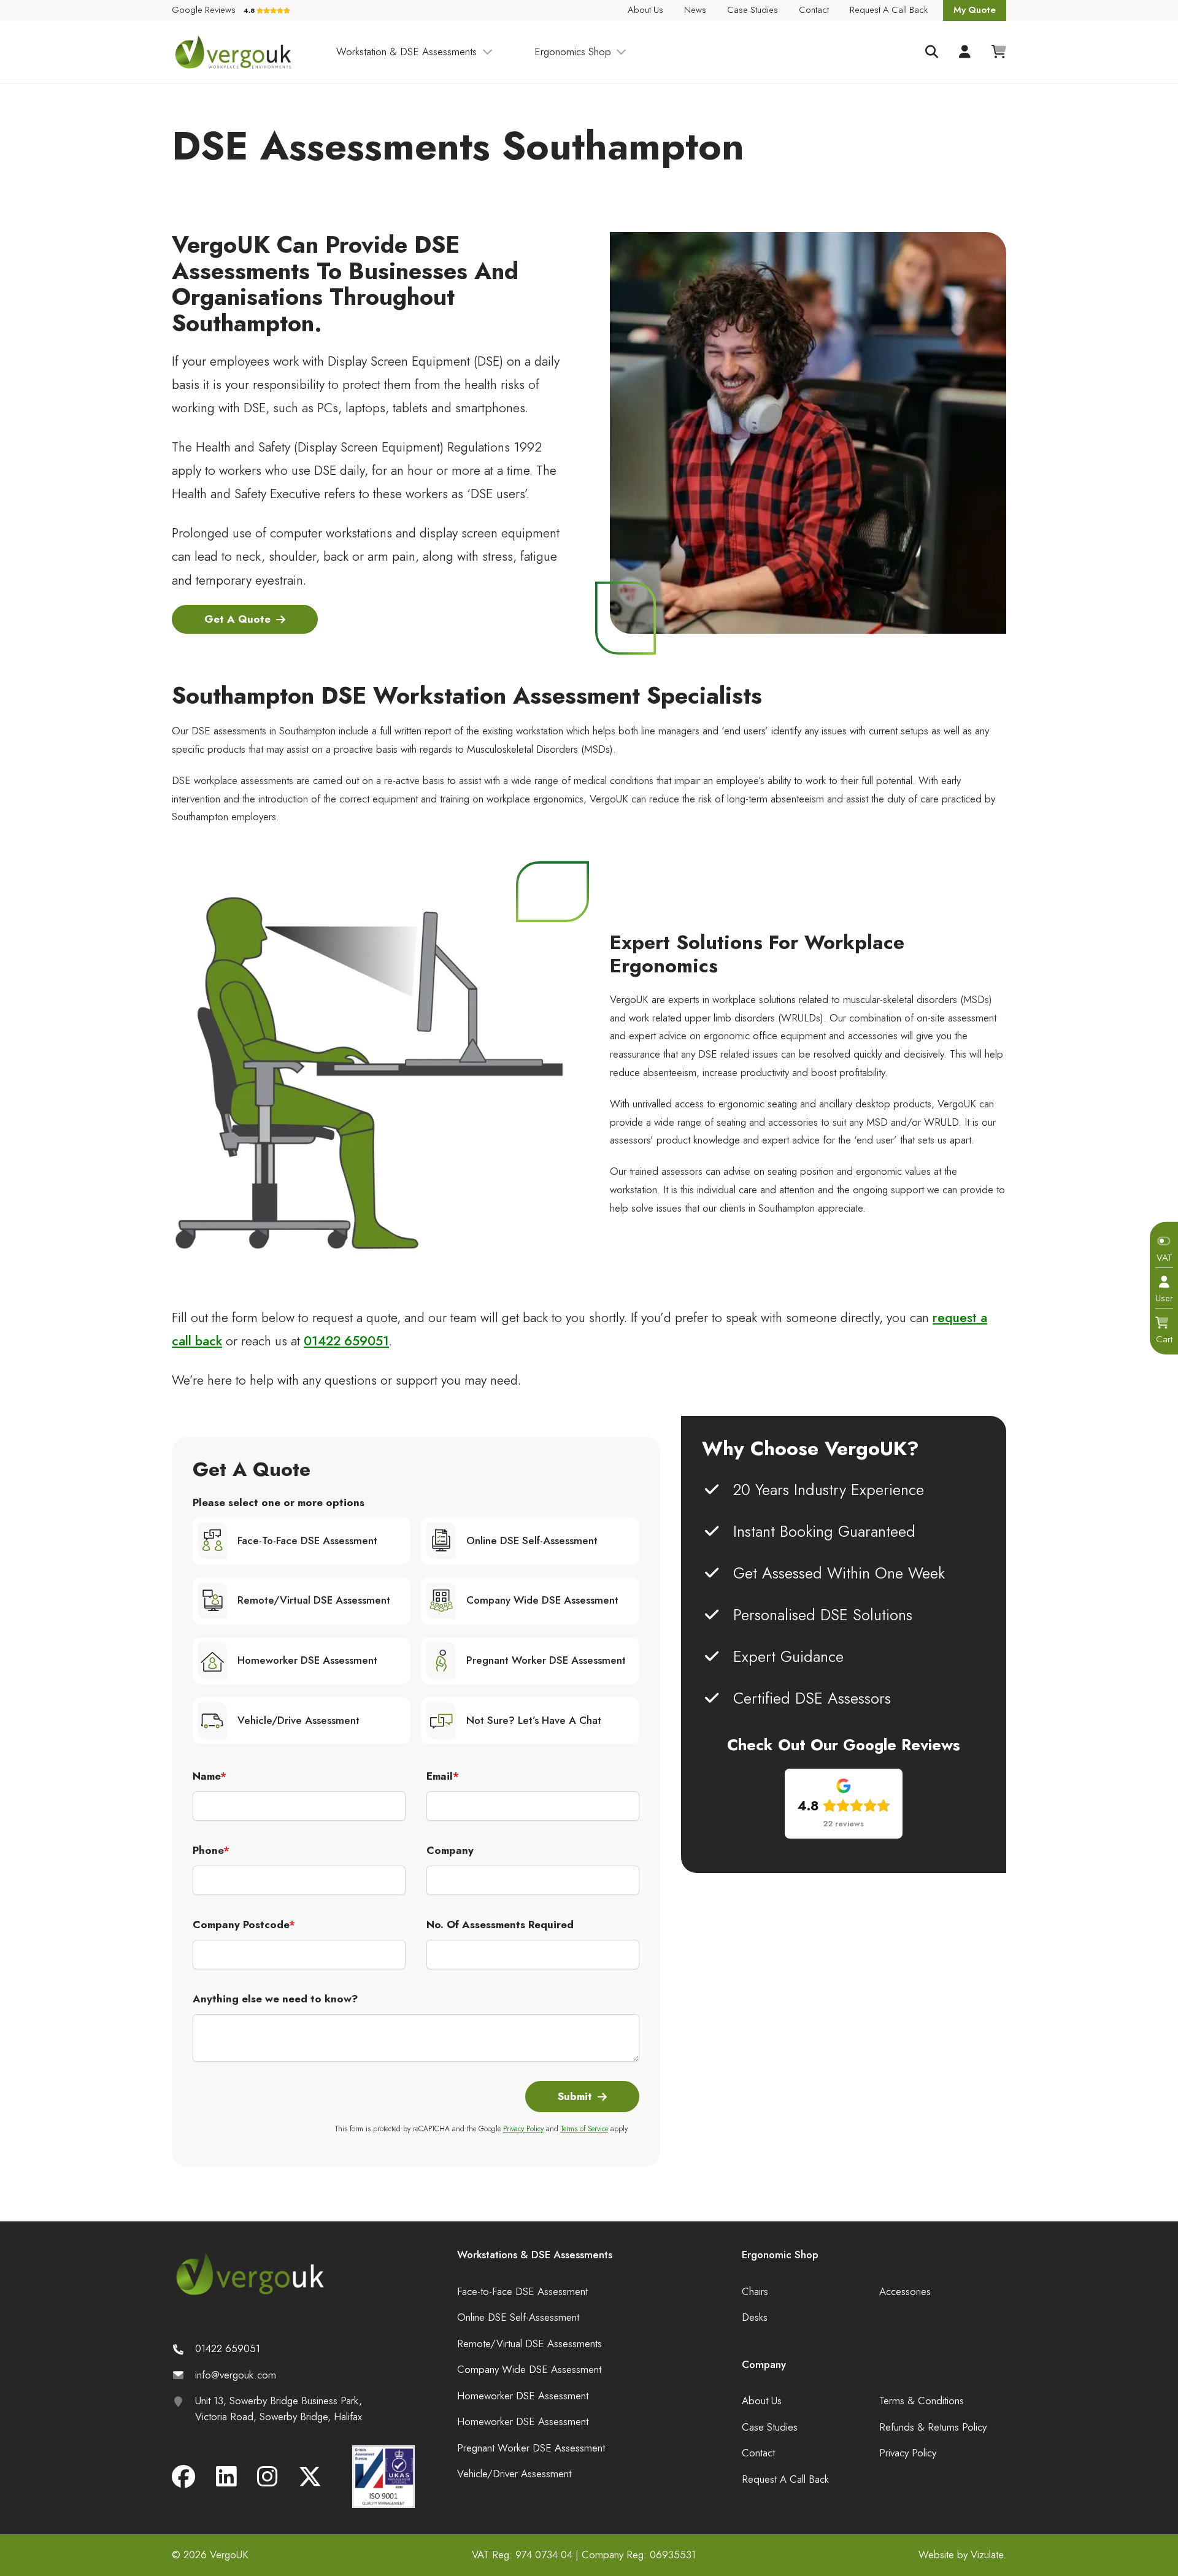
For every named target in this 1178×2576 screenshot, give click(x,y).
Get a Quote (237, 619)
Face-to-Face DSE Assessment (522, 2291)
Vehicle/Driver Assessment (514, 2474)
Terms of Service (584, 2128)
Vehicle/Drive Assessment (298, 1720)
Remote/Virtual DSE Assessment (314, 1600)
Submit (575, 2096)
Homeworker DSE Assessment (307, 1660)
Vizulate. (988, 2555)
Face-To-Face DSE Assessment (307, 1540)
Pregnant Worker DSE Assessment (546, 1660)
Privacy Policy (523, 2128)
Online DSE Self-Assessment (532, 1540)
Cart (1164, 1339)
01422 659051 (346, 1341)
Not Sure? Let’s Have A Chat (534, 1720)
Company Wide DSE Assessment (542, 1600)
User (1164, 1298)
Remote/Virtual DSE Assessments (529, 2343)
